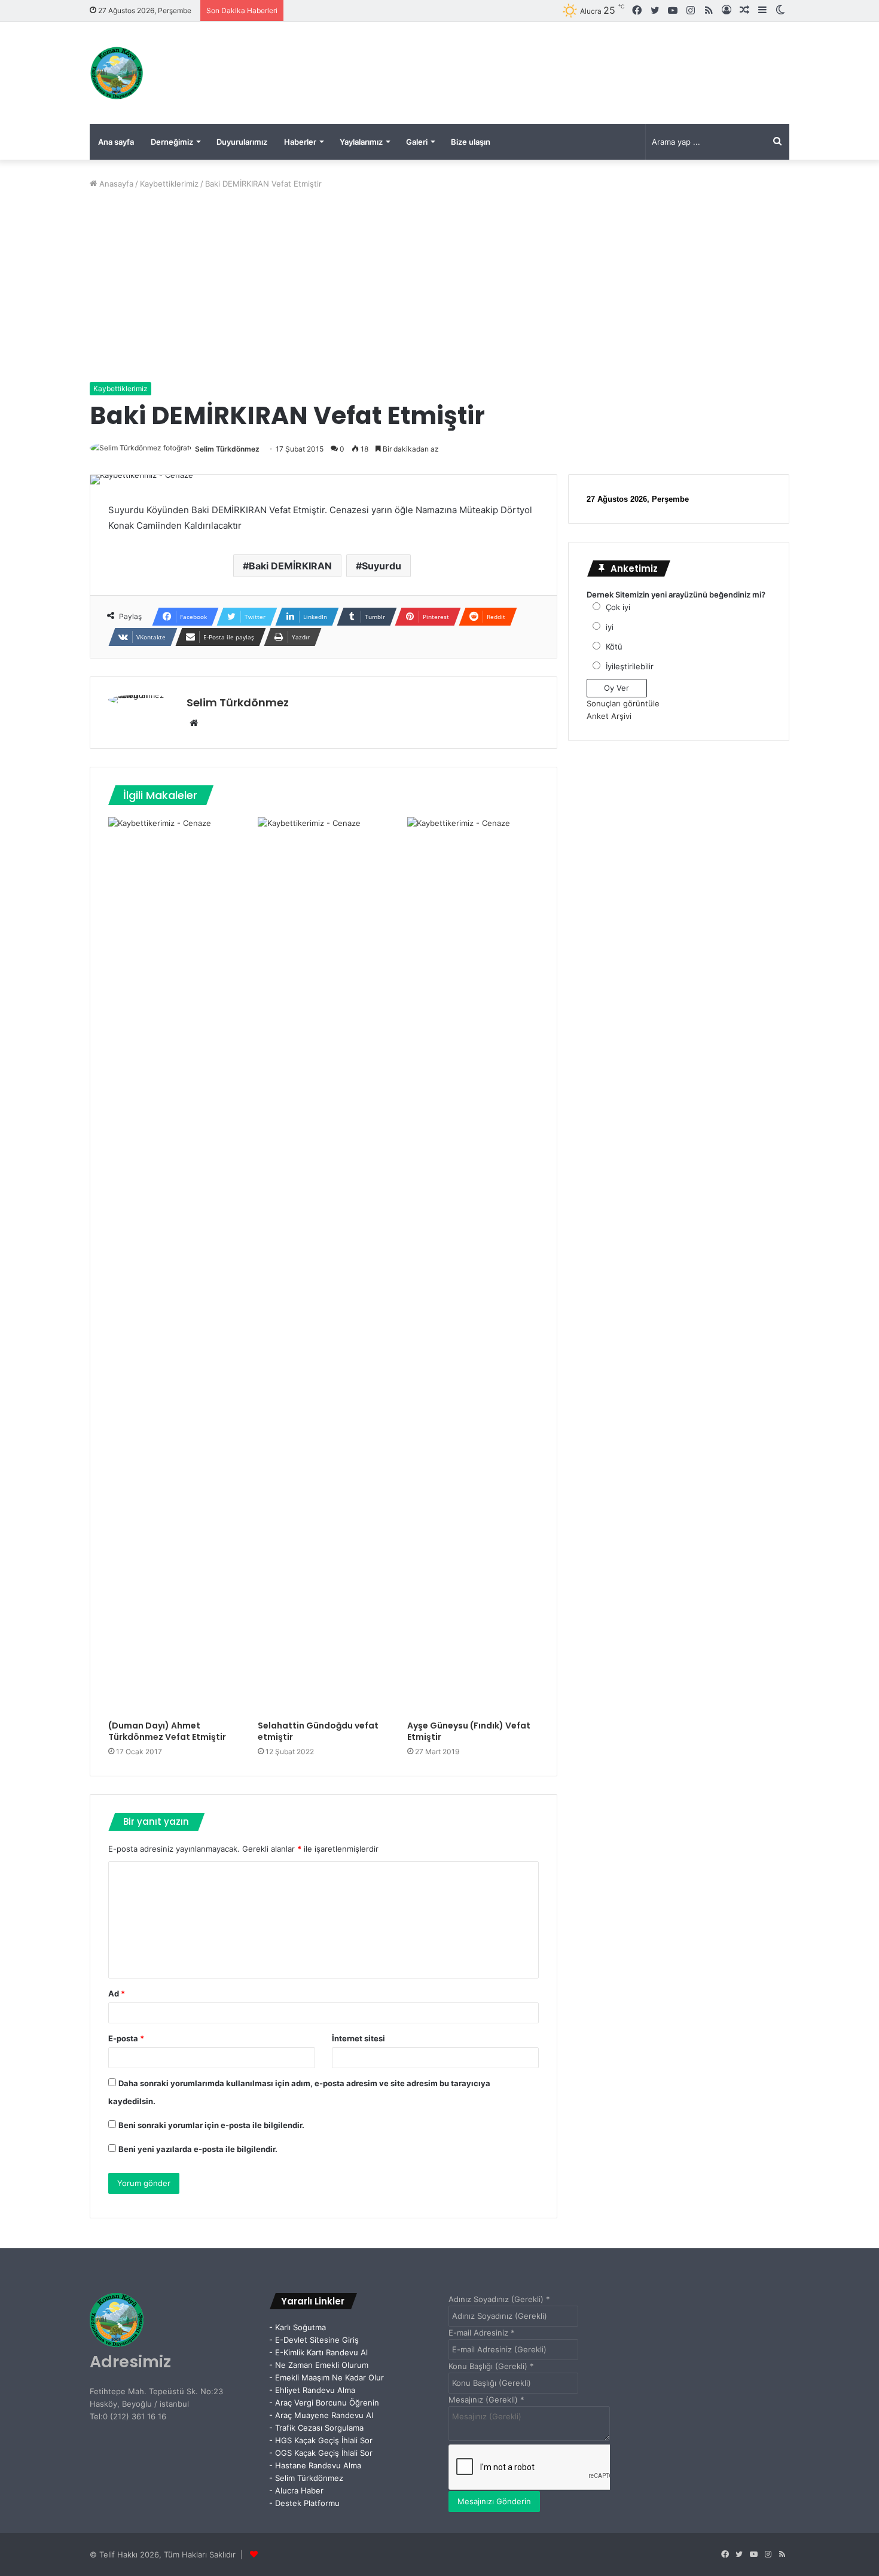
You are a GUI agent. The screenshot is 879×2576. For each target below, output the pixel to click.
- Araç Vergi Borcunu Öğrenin (324, 2403)
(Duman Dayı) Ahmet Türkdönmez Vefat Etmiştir (167, 1731)
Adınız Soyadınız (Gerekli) (499, 2299)
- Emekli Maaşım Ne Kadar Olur (326, 2377)
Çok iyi (618, 607)
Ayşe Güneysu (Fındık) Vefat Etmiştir (469, 1731)
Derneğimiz (172, 142)
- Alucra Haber (296, 2490)
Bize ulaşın (471, 142)
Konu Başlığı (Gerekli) (491, 2366)
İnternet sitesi (358, 2038)
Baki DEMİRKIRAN (290, 566)
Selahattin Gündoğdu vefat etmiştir (318, 1731)
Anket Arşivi (609, 716)
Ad (117, 1993)
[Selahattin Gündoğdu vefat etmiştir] (323, 1266)
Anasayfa (115, 184)
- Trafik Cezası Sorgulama (319, 2428)
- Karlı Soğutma (297, 2327)
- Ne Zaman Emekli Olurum (319, 2365)
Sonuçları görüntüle (623, 703)
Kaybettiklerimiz (169, 184)
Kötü (614, 647)
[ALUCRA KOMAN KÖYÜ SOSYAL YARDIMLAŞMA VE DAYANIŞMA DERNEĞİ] (117, 73)
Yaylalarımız (361, 142)
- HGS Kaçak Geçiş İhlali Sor (321, 2440)
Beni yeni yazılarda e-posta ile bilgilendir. (198, 2149)
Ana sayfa (116, 142)
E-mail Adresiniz (482, 2333)
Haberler (300, 142)
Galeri (417, 142)
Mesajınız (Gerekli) (486, 2400)
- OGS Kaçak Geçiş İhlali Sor (321, 2453)
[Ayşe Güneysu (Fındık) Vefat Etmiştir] (473, 1266)
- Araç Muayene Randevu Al (321, 2415)
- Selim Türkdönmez (306, 2478)
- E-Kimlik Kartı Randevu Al (318, 2352)
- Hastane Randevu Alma (315, 2465)
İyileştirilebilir (630, 666)
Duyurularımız (242, 142)
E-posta (126, 2038)
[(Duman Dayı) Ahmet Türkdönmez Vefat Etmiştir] (174, 1266)
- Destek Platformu (304, 2503)
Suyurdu (381, 566)
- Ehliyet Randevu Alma (312, 2390)
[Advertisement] (439, 286)
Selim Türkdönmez (227, 449)
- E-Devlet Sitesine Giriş (314, 2340)
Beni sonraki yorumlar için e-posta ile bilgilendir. (211, 2125)
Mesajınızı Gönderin (494, 2501)
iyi (610, 627)
